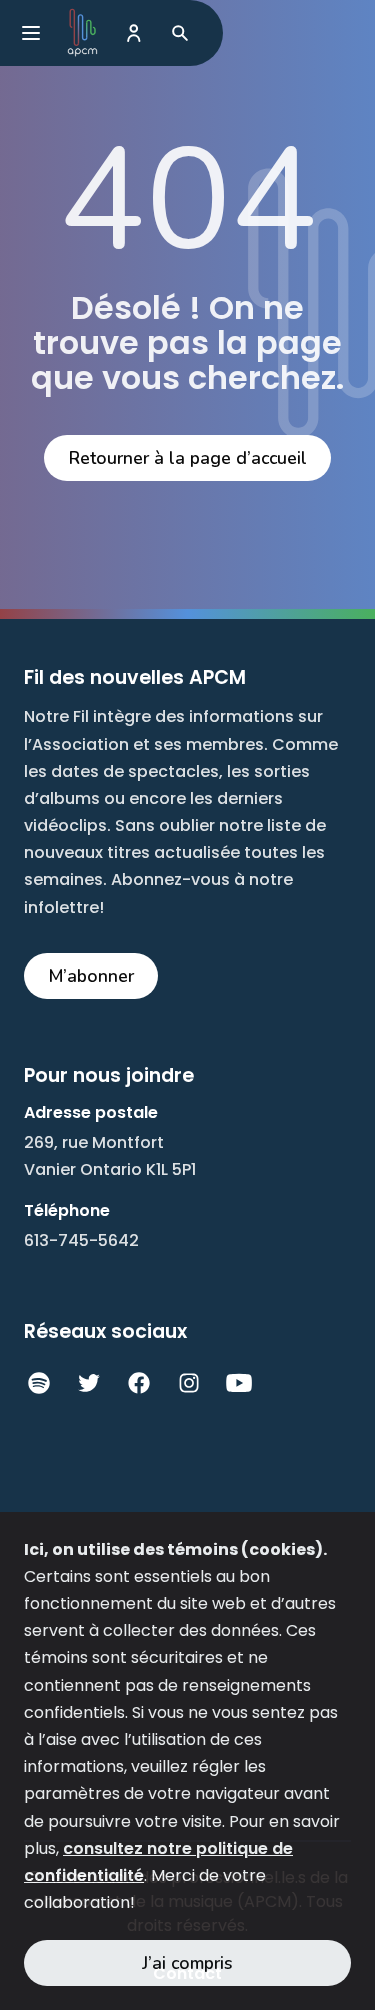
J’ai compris (187, 1963)
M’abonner (91, 976)
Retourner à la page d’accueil (188, 458)
